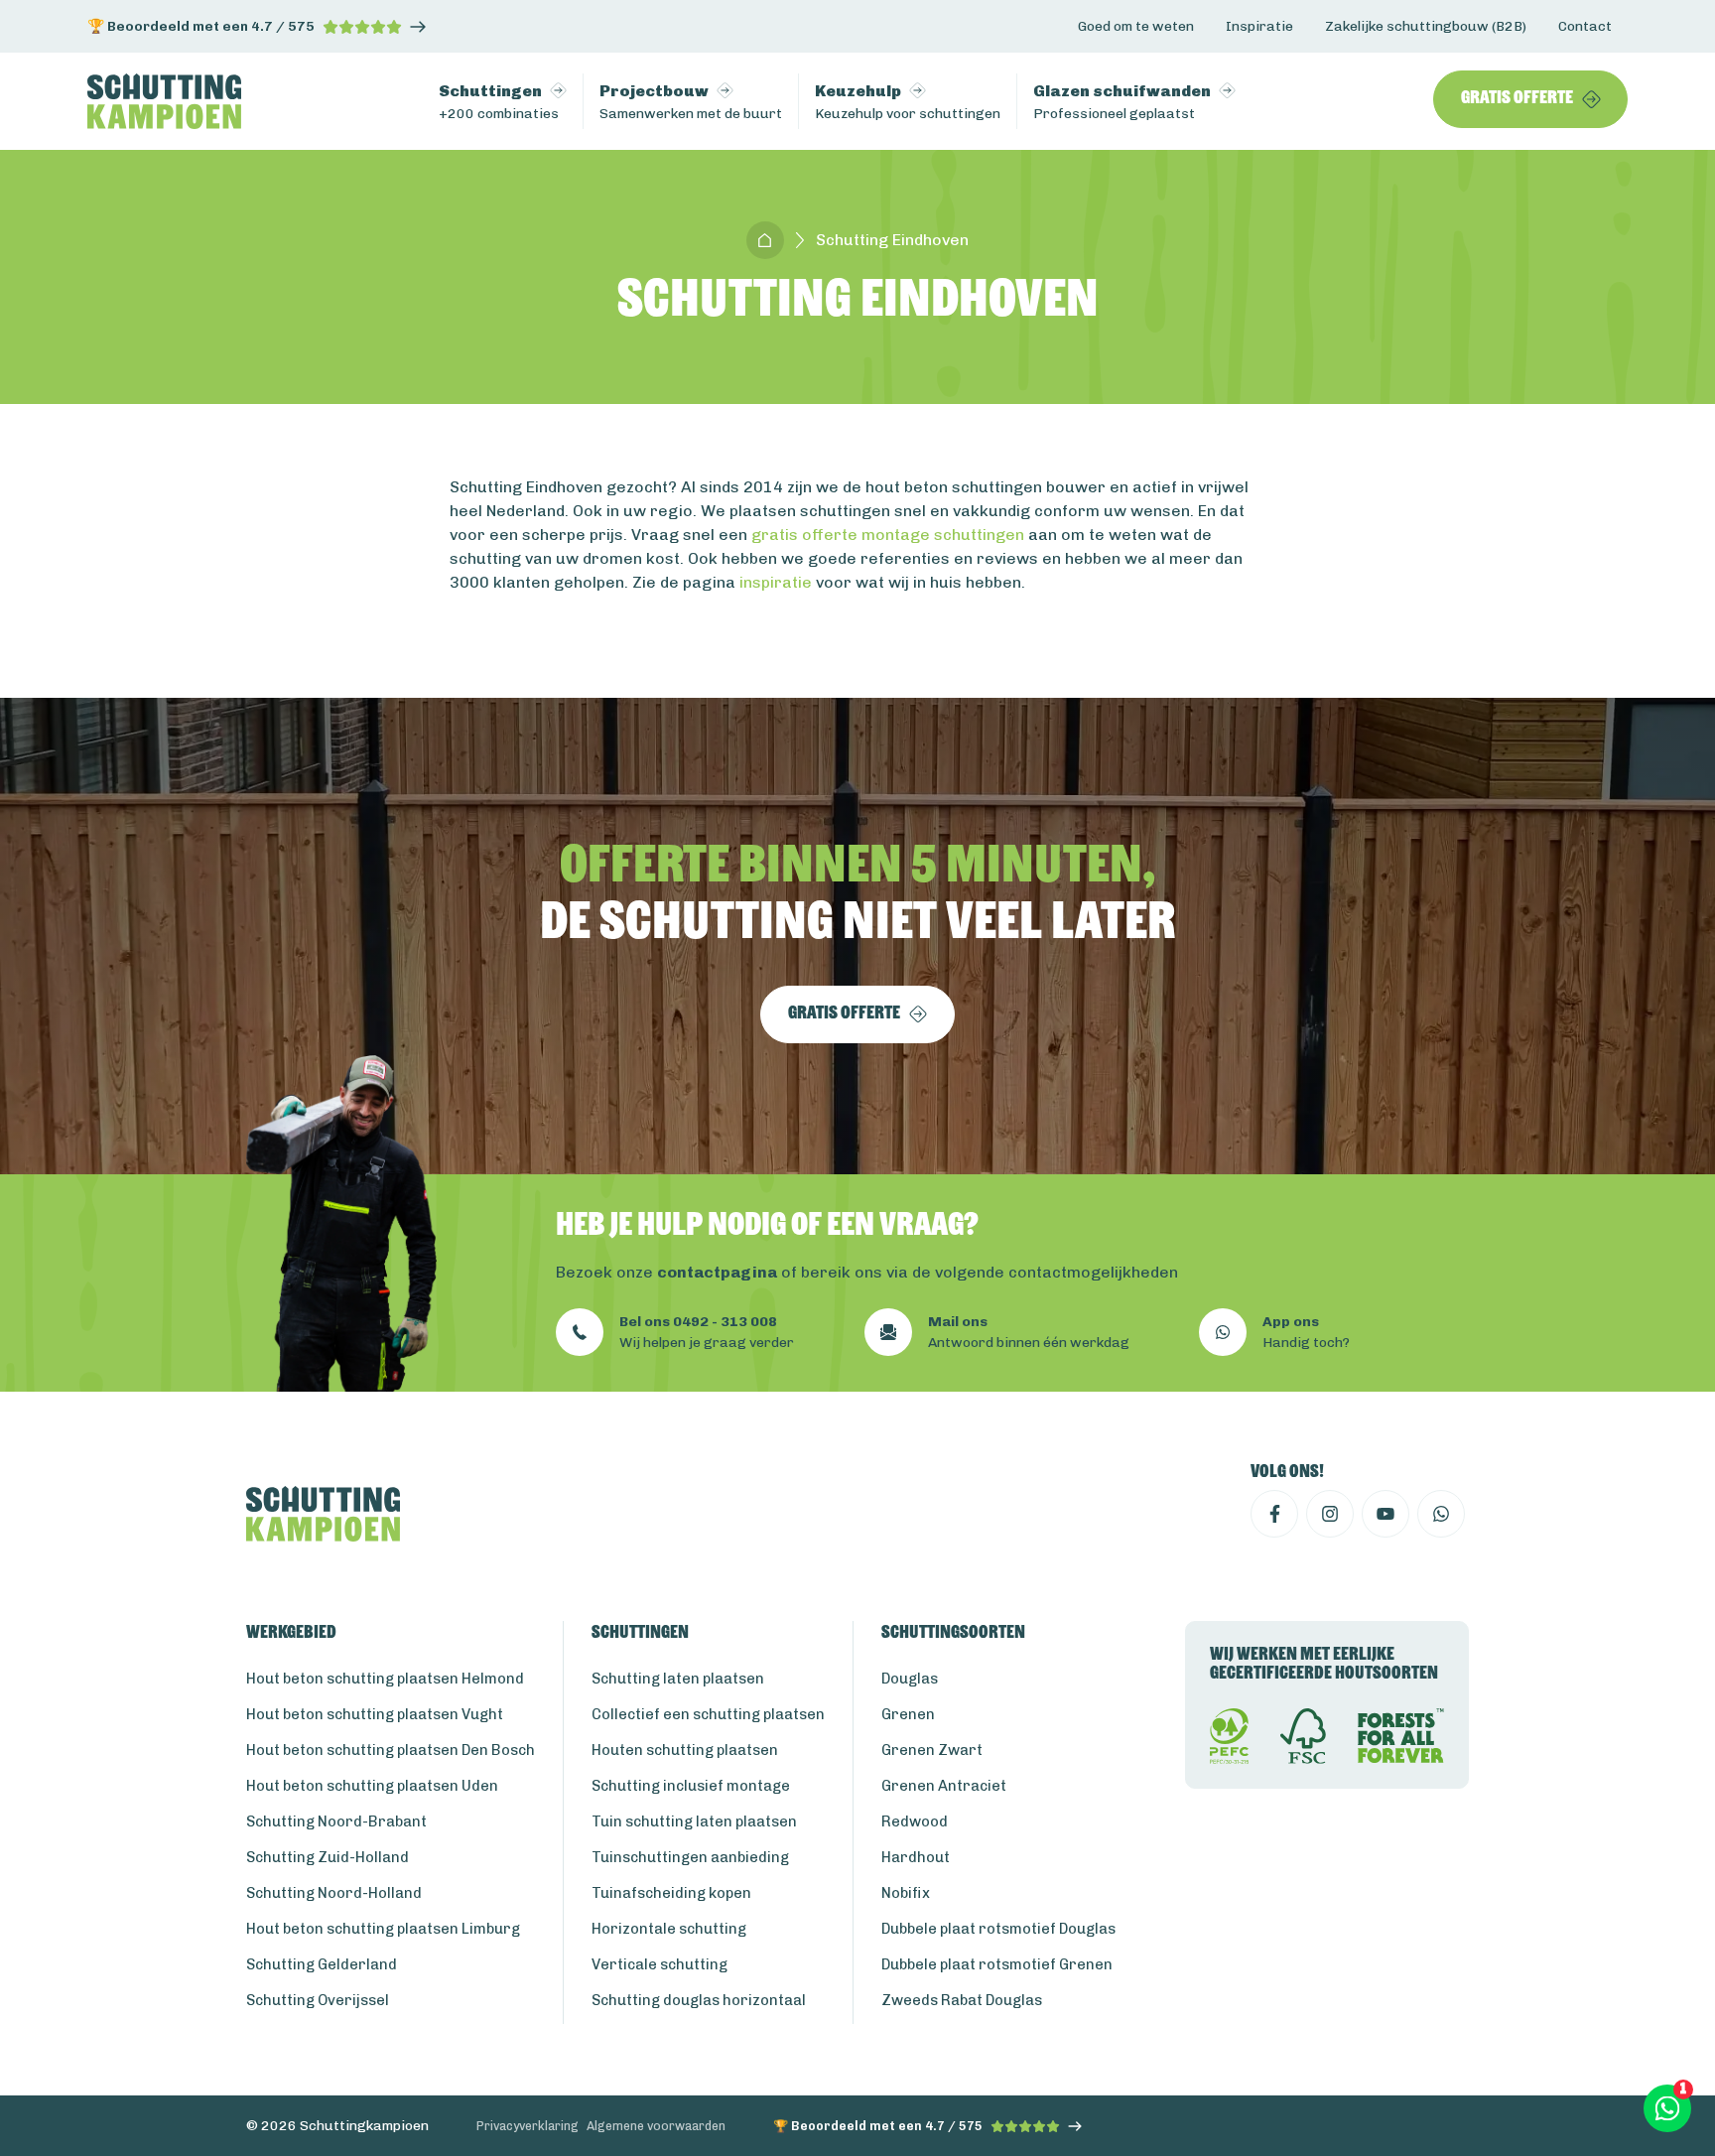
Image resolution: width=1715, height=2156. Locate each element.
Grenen (908, 1714)
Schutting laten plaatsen (678, 1679)
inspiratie (776, 582)
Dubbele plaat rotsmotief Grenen (997, 1964)
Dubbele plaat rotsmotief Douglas (998, 1929)
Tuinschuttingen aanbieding (690, 1857)
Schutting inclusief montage (691, 1786)
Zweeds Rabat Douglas (962, 2000)
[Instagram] (1330, 1514)
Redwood (915, 1821)
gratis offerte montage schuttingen (888, 535)
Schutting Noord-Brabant (336, 1821)
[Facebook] (1274, 1514)
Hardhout (916, 1857)
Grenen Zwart (932, 1750)
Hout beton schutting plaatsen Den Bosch (391, 1750)
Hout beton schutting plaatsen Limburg (383, 1929)
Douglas (910, 1679)
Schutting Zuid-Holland (328, 1857)
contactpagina (717, 1272)
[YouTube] (1385, 1514)
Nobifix (906, 1893)
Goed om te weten (1136, 26)
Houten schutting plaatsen (685, 1750)
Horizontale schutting (669, 1929)
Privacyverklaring (528, 2126)
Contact (1585, 26)
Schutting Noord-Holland (334, 1893)
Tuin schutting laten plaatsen (694, 1821)
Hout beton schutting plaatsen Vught (375, 1714)
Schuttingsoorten (953, 1633)
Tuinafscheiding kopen (671, 1893)
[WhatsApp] (1441, 1514)
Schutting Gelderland (322, 1964)
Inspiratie (1259, 26)
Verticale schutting (660, 1964)
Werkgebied (291, 1633)
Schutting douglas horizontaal (699, 2000)
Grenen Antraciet (944, 1786)
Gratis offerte (1517, 99)
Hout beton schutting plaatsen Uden (372, 1786)
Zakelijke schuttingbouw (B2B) (1426, 26)
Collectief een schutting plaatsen (708, 1714)
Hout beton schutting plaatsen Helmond (385, 1679)
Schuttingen (640, 1633)
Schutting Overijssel (318, 2000)
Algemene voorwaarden (656, 2126)
